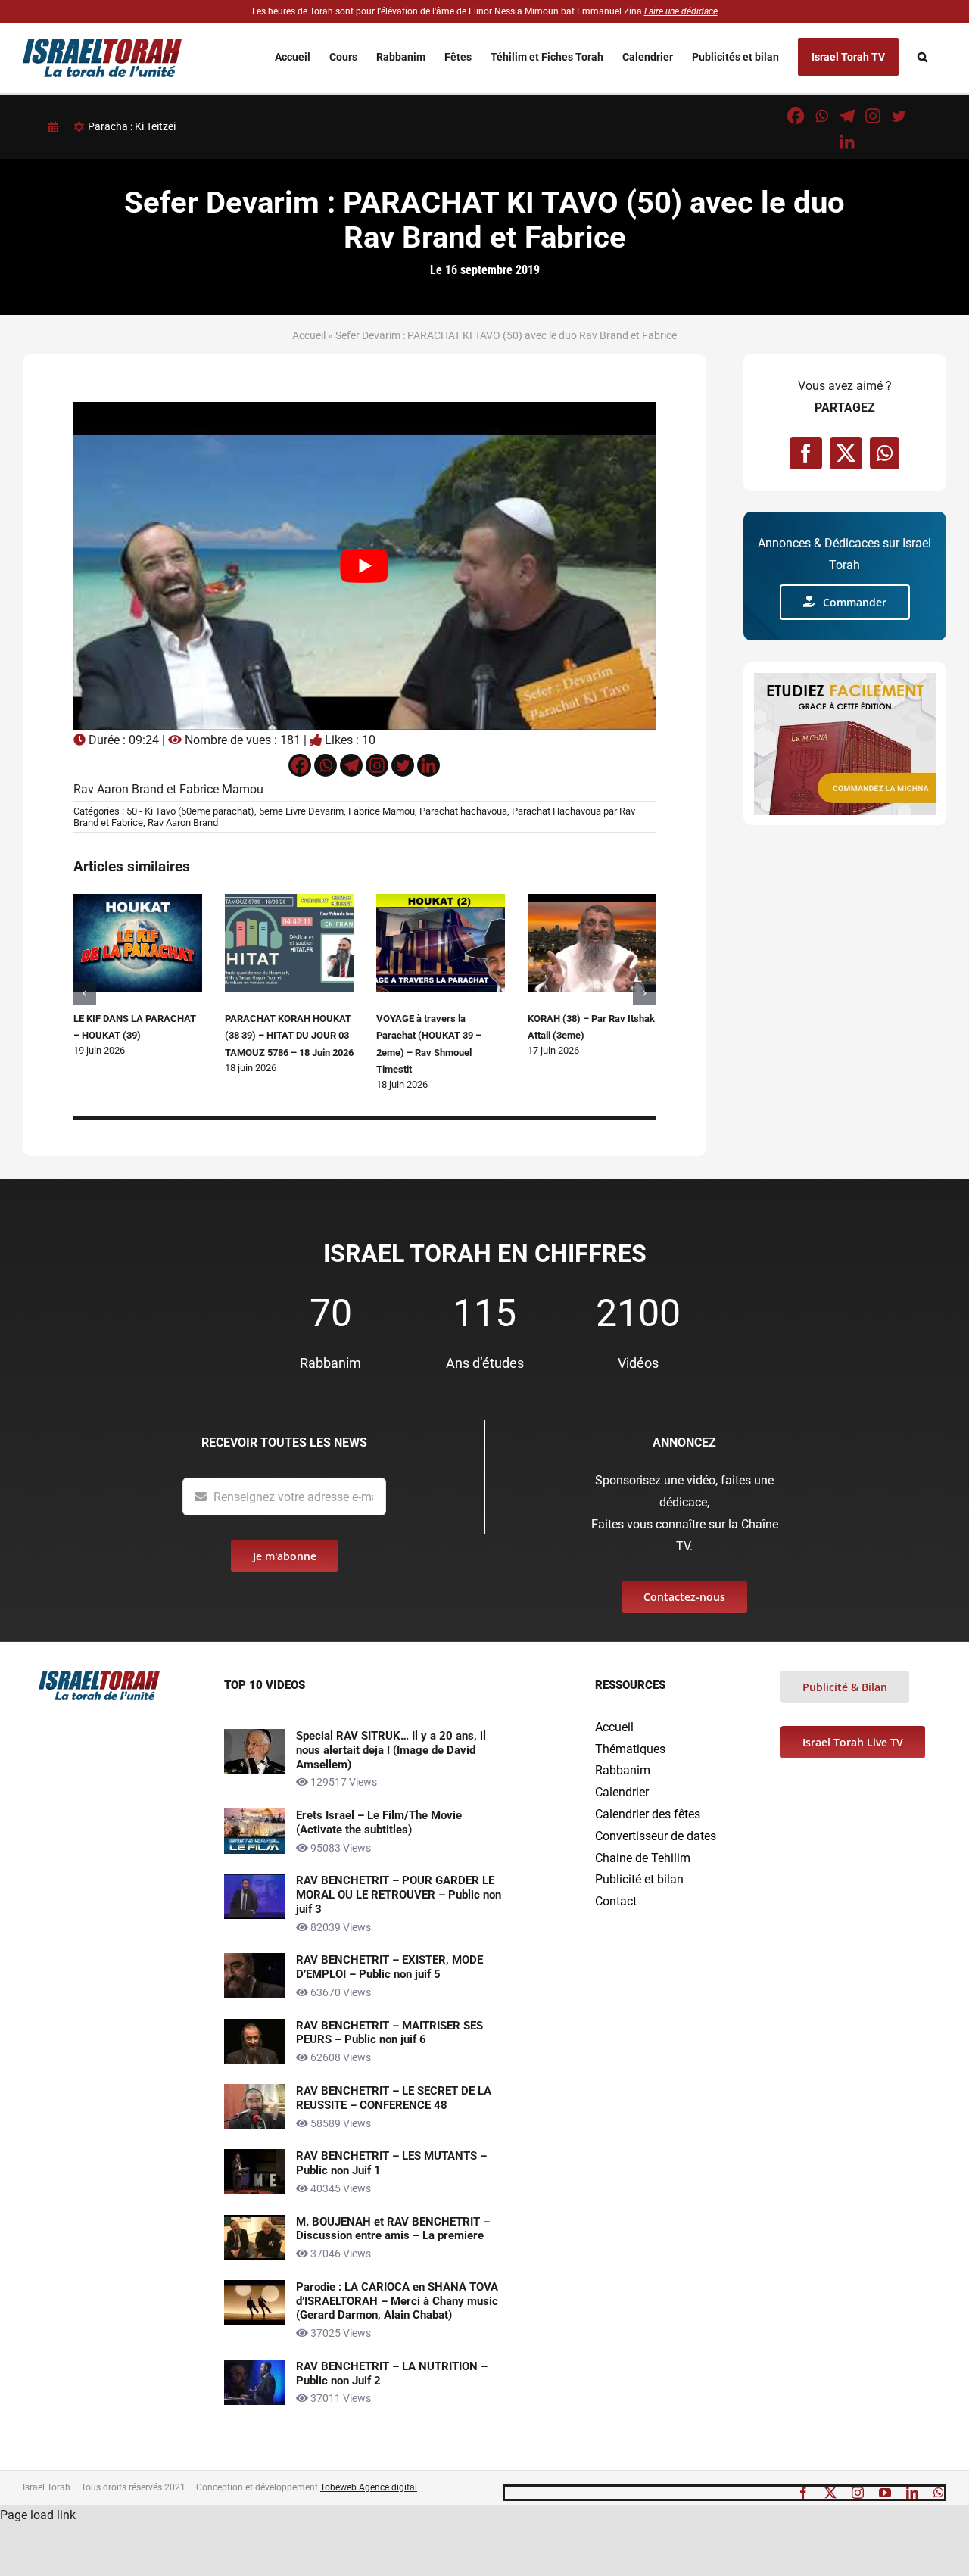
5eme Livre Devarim (301, 811)
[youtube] (885, 2493)
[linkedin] (912, 2493)
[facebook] (803, 2493)
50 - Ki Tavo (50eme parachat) (190, 811)
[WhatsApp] (885, 453)
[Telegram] (847, 116)
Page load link (38, 2515)
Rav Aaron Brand (183, 822)
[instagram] (858, 2493)
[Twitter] (899, 116)
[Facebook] (796, 116)
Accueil (309, 335)
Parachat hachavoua (463, 811)
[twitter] (830, 2493)
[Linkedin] (847, 142)
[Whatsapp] (821, 116)
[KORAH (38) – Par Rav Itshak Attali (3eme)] (592, 901)
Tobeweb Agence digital (369, 2487)
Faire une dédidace (681, 11)
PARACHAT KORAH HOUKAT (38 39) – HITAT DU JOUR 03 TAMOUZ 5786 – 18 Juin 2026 (289, 1036)
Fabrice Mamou (382, 811)
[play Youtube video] (365, 566)
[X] (846, 453)
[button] (922, 57)
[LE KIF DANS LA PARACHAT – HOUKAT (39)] (138, 901)
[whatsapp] (939, 2493)
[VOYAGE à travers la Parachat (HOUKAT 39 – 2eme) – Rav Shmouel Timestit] (441, 901)
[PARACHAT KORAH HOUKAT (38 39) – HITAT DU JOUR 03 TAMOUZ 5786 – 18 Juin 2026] (289, 901)
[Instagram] (873, 116)
